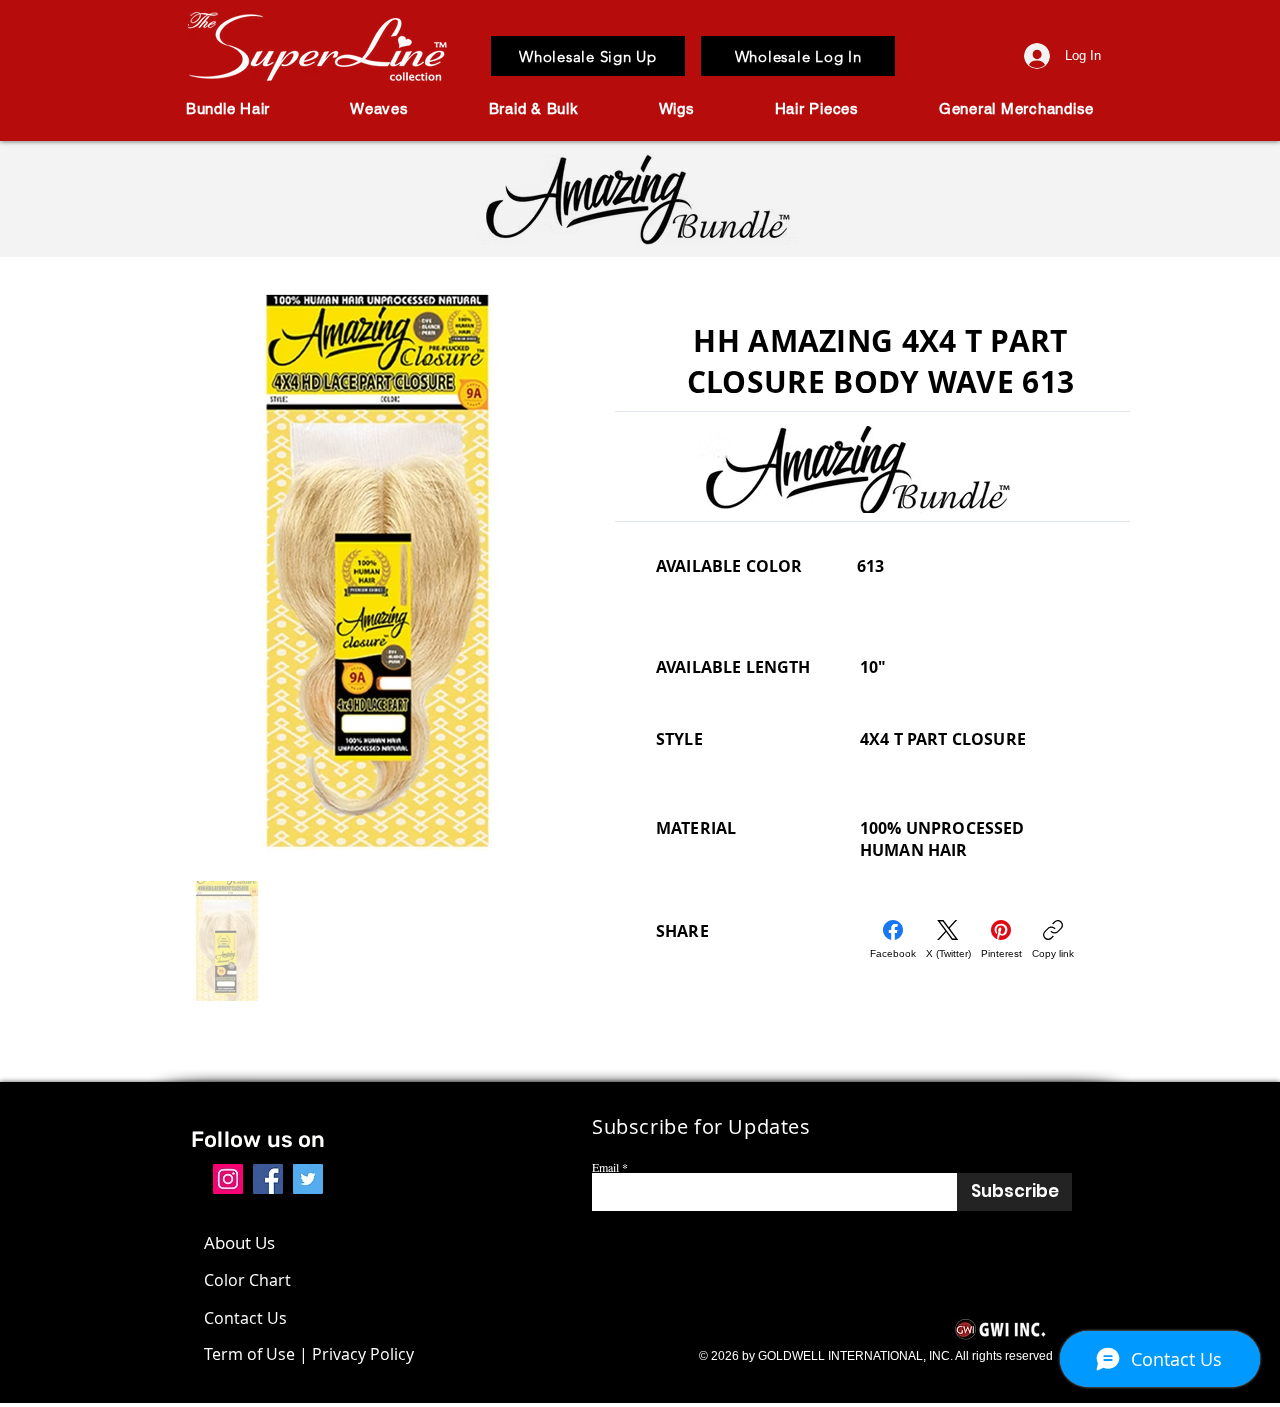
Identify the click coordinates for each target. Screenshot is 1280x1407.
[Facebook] (268, 1179)
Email (605, 1167)
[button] (228, 108)
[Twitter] (308, 1179)
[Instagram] (228, 1179)
